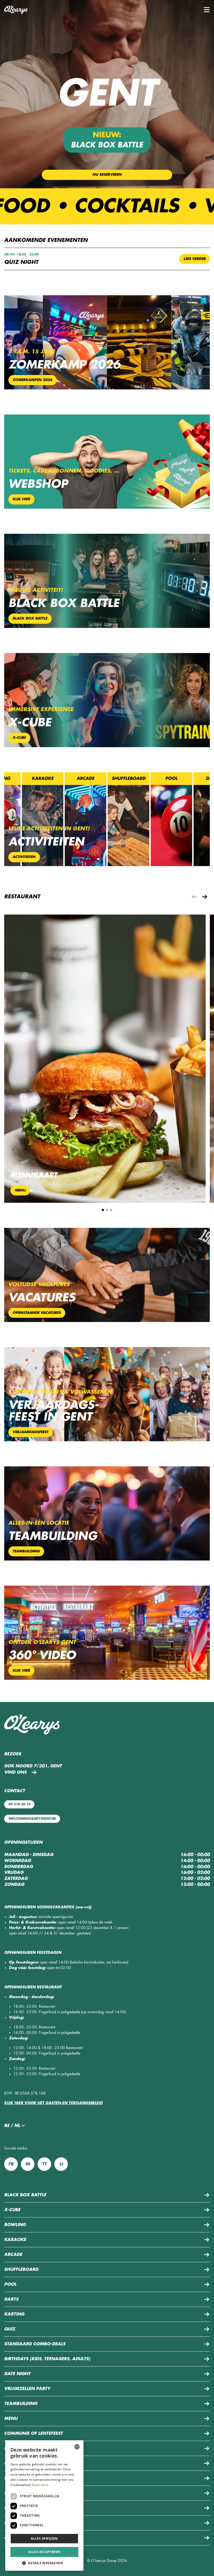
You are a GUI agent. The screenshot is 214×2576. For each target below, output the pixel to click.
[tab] (103, 1210)
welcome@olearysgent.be (32, 1819)
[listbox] (77, 2447)
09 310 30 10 (19, 1804)
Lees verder (195, 259)
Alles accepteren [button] (44, 2552)
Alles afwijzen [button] (44, 2538)
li (61, 2164)
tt (44, 2164)
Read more (40, 2485)
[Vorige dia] (194, 897)
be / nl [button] (12, 2126)
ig (28, 2164)
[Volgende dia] (205, 897)
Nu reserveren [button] (107, 175)
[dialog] (44, 2506)
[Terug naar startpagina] (16, 10)
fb (11, 2164)
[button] (207, 10)
